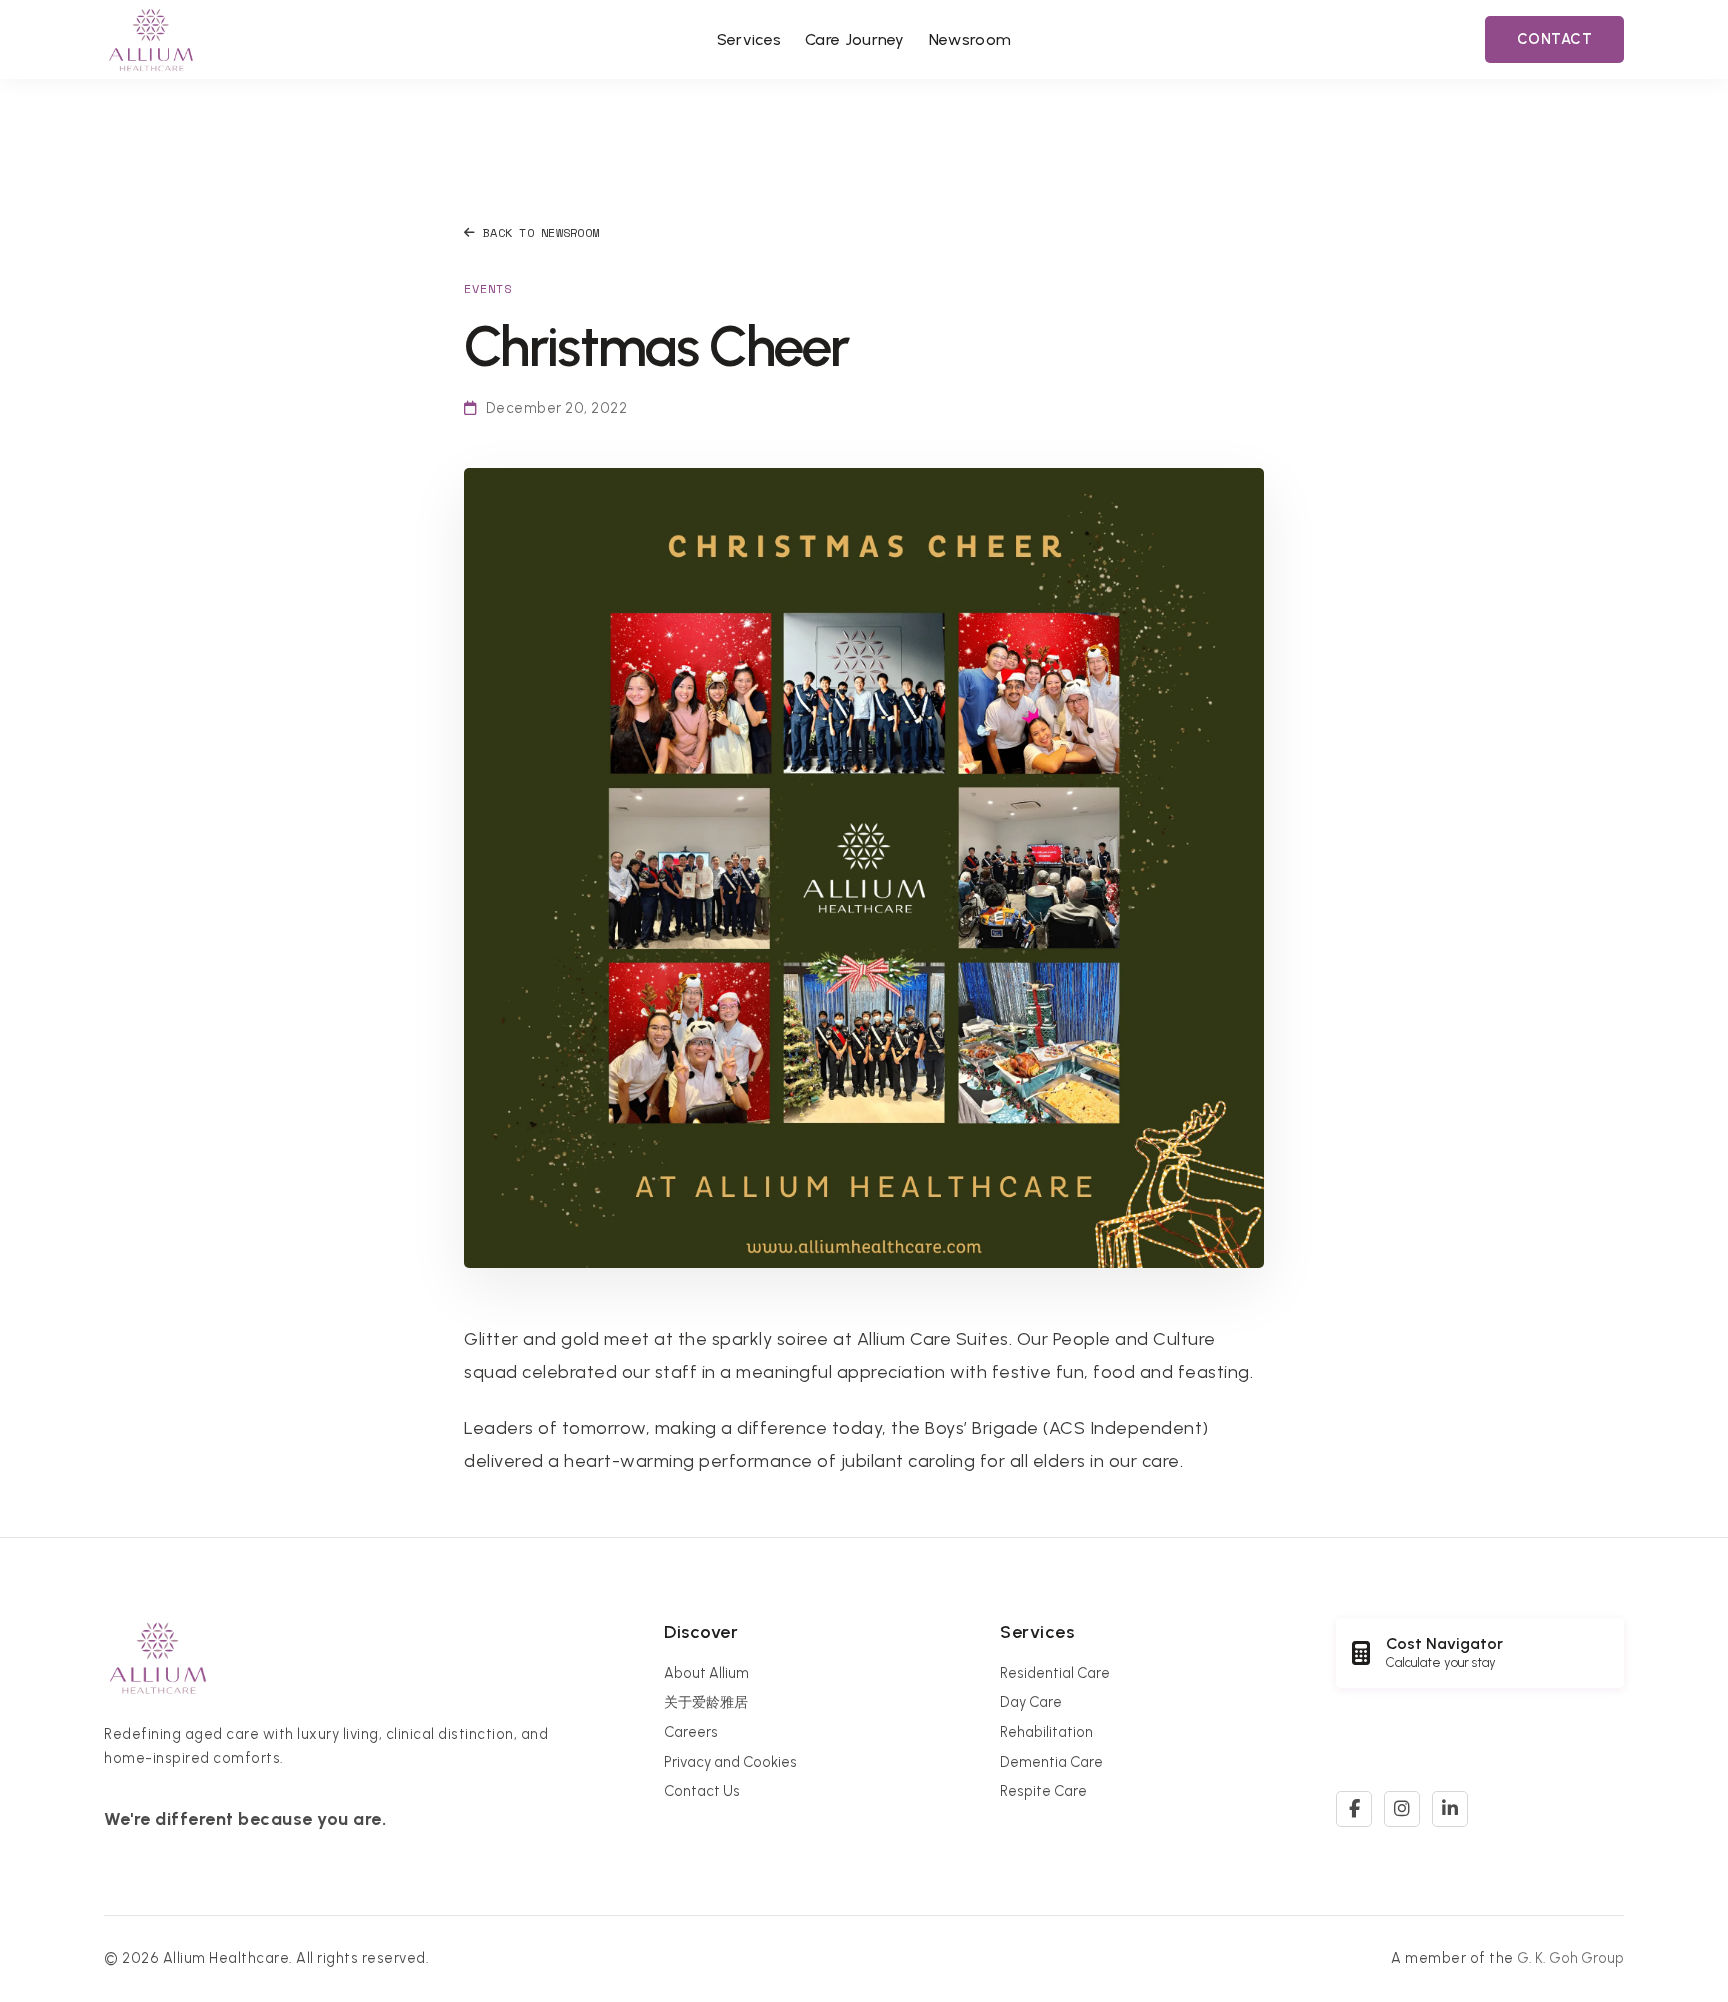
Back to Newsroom (541, 232)
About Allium (706, 1673)
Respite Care (1043, 1791)
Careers (691, 1732)
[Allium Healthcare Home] (151, 39)
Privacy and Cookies (730, 1762)
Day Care (1031, 1702)
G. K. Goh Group (1570, 1958)
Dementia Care (1051, 1762)
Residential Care (1055, 1673)
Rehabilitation (1046, 1732)
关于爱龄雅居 (706, 1702)
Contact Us (702, 1791)
